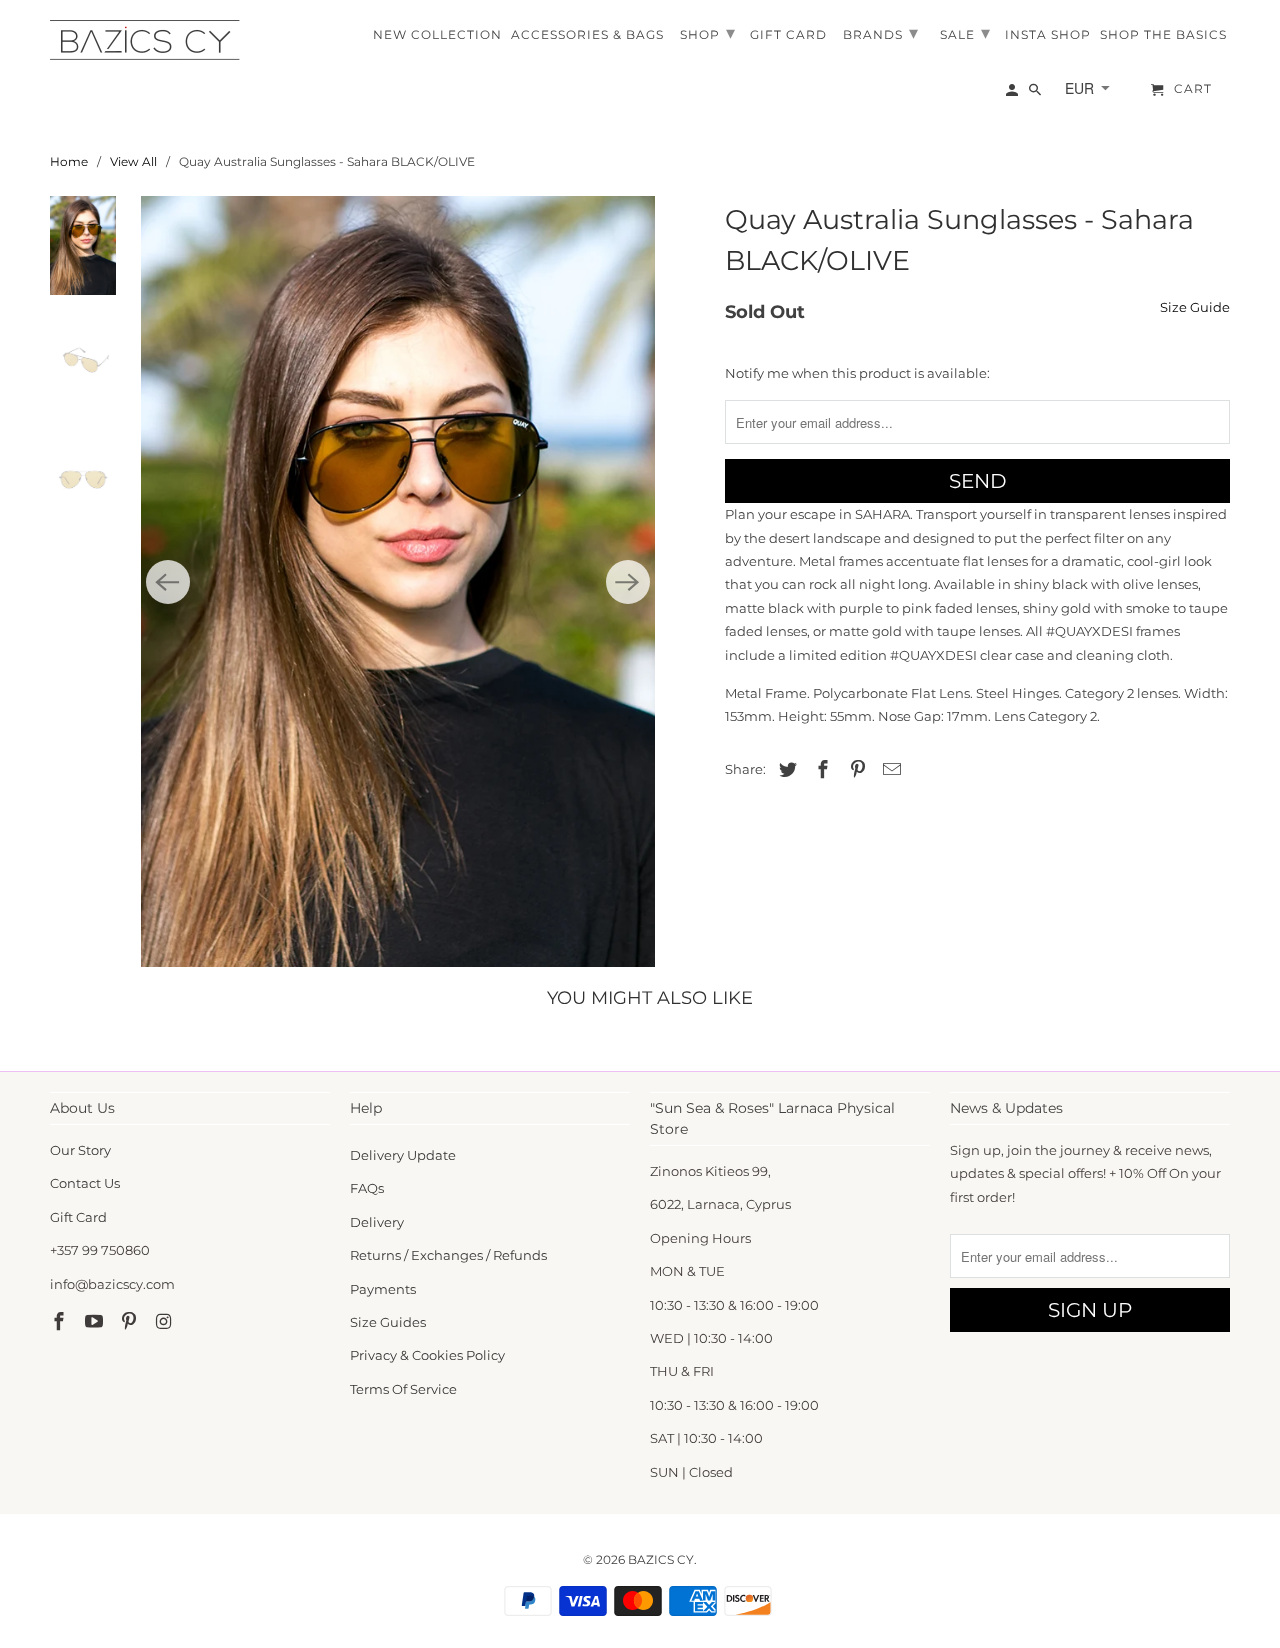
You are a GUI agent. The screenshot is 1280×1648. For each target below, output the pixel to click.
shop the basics (1163, 35)
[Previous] (168, 582)
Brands (881, 33)
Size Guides (388, 1322)
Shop (708, 33)
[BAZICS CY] (150, 40)
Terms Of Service (403, 1389)
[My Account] (1013, 94)
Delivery (377, 1222)
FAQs (367, 1188)
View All (133, 161)
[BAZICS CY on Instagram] (165, 1322)
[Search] (1036, 94)
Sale (965, 33)
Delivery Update (403, 1155)
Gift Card (78, 1217)
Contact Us (85, 1183)
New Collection (437, 35)
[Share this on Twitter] (785, 770)
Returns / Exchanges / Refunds (448, 1255)
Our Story (80, 1150)
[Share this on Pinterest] (855, 770)
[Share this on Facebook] (820, 770)
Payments (383, 1289)
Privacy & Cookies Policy (427, 1355)
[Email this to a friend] (889, 770)
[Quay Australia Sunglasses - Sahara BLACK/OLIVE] (398, 581)
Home (69, 161)
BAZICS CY (661, 1559)
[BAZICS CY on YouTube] (96, 1322)
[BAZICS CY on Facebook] (61, 1322)
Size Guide (1195, 307)
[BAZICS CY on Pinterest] (131, 1322)
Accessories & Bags (587, 35)
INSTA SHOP (1048, 35)
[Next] (628, 582)
